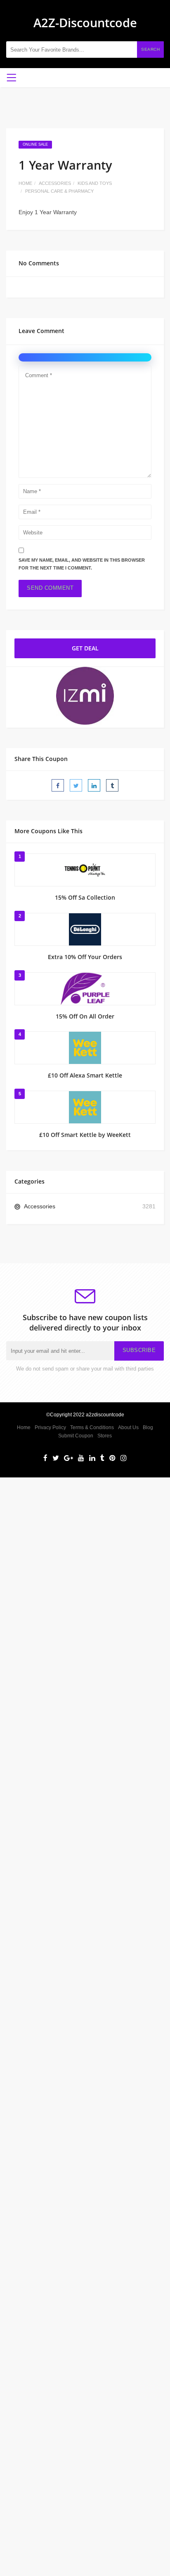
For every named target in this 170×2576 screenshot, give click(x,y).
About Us (128, 1427)
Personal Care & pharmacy (59, 191)
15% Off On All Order (85, 1016)
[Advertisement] (85, 1562)
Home (25, 183)
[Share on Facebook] (58, 785)
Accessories (55, 183)
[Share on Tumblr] (112, 785)
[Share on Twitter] (76, 785)
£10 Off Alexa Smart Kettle (85, 1075)
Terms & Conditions (92, 1427)
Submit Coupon (76, 1436)
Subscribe (139, 1350)
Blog (148, 1427)
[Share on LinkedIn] (94, 785)
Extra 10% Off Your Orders (85, 957)
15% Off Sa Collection (85, 897)
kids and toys (95, 183)
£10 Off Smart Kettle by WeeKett (85, 1135)
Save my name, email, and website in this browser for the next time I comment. (82, 564)
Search (150, 49)
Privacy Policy (50, 1427)
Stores (105, 1436)
